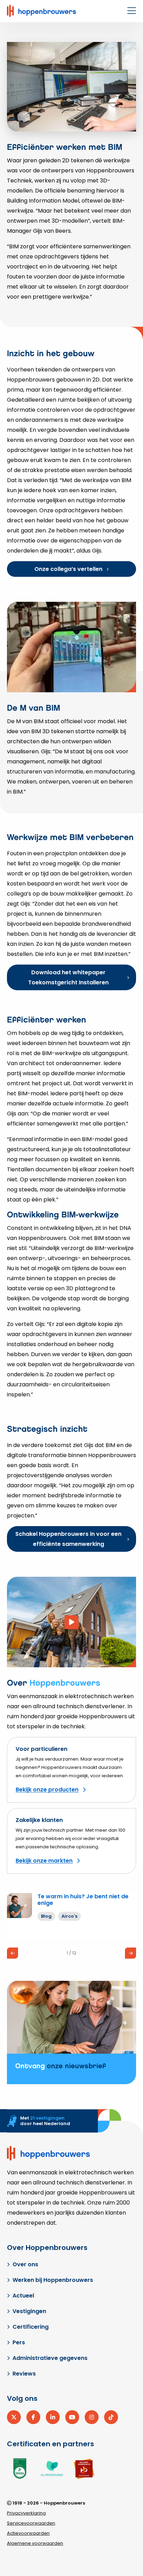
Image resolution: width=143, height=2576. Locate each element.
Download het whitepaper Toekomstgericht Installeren (68, 977)
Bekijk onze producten (47, 1790)
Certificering (31, 2327)
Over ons (25, 2264)
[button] (12, 1953)
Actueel (23, 2296)
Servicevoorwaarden (31, 2523)
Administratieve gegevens (50, 2358)
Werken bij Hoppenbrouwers (53, 2280)
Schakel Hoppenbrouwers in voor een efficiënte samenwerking (68, 1539)
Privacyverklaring (26, 2513)
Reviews (24, 2374)
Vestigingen (29, 2311)
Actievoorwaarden (28, 2533)
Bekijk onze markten (44, 1861)
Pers (19, 2342)
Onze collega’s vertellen (68, 569)
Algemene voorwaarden (35, 2543)
